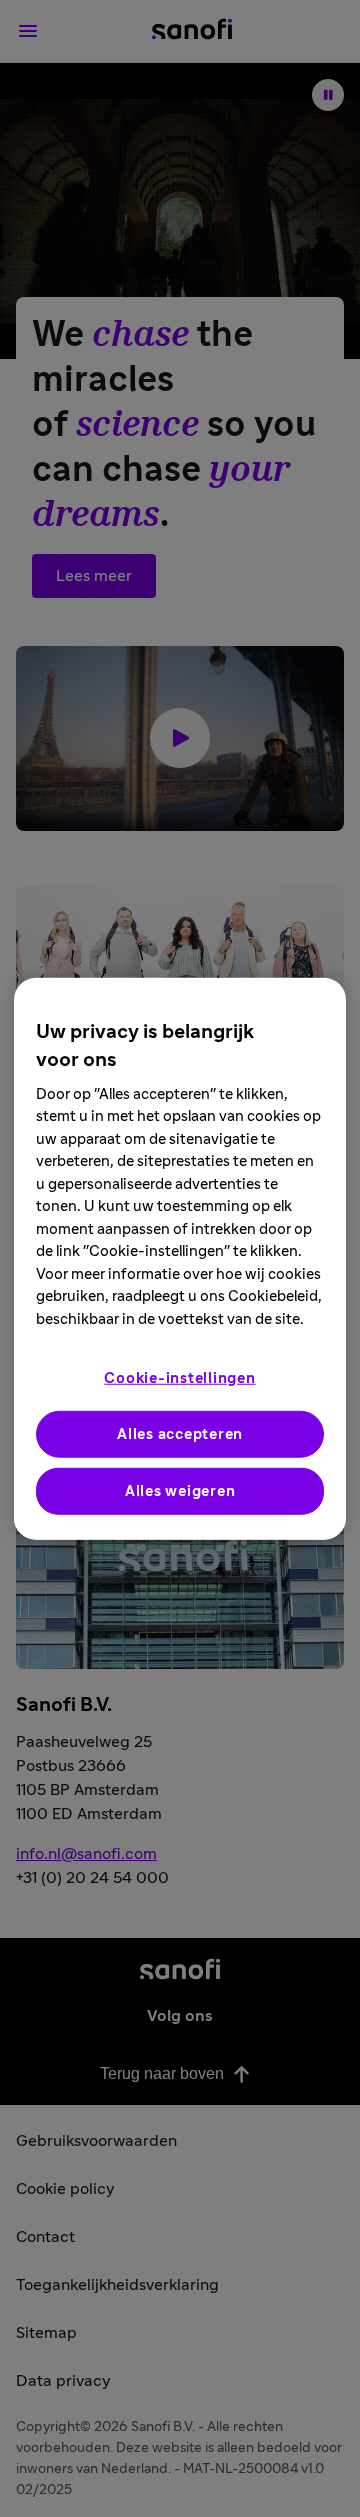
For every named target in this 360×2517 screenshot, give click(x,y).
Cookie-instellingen (179, 1378)
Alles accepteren (180, 1434)
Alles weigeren (180, 1491)
